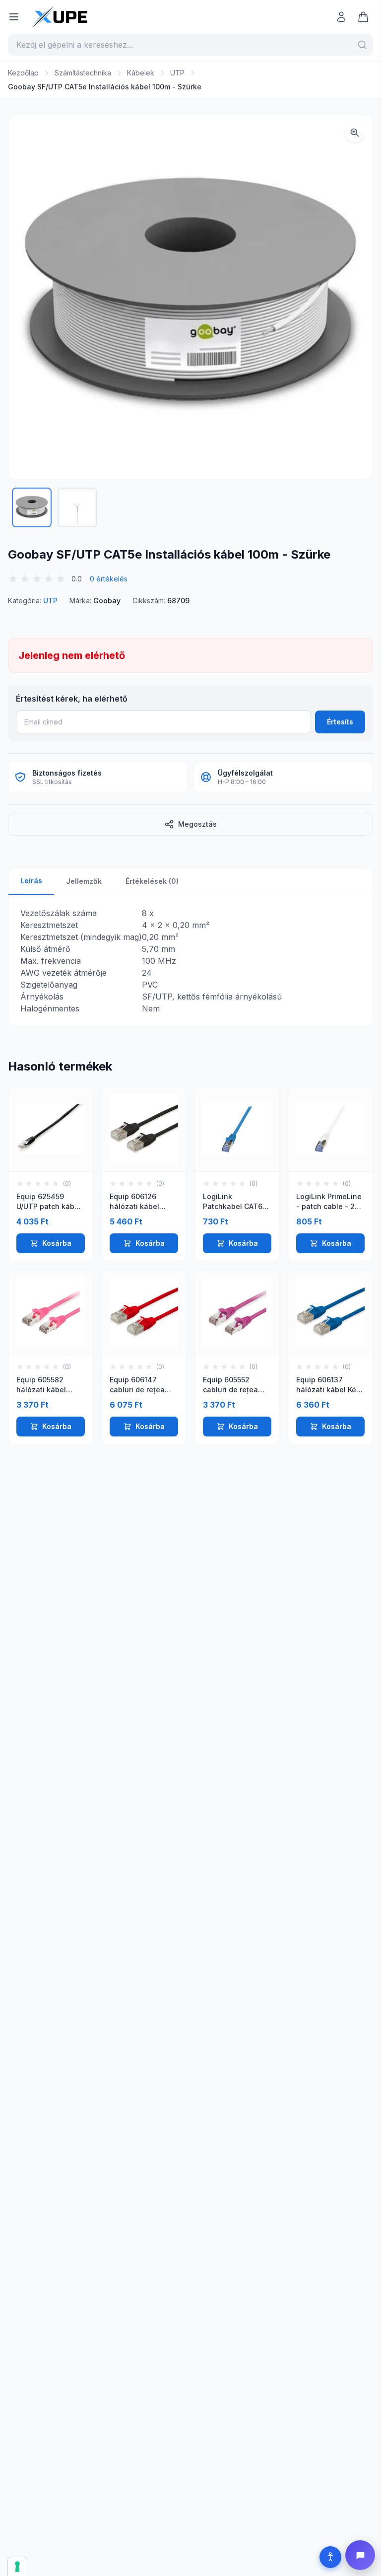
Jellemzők (84, 881)
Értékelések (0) (152, 881)
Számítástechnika (83, 73)
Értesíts (340, 722)
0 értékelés (109, 579)
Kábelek (141, 73)
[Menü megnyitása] (14, 17)
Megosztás (197, 824)
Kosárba (57, 1243)
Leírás (31, 881)
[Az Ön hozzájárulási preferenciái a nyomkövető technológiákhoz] (17, 2567)
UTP (177, 73)
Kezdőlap (23, 73)
